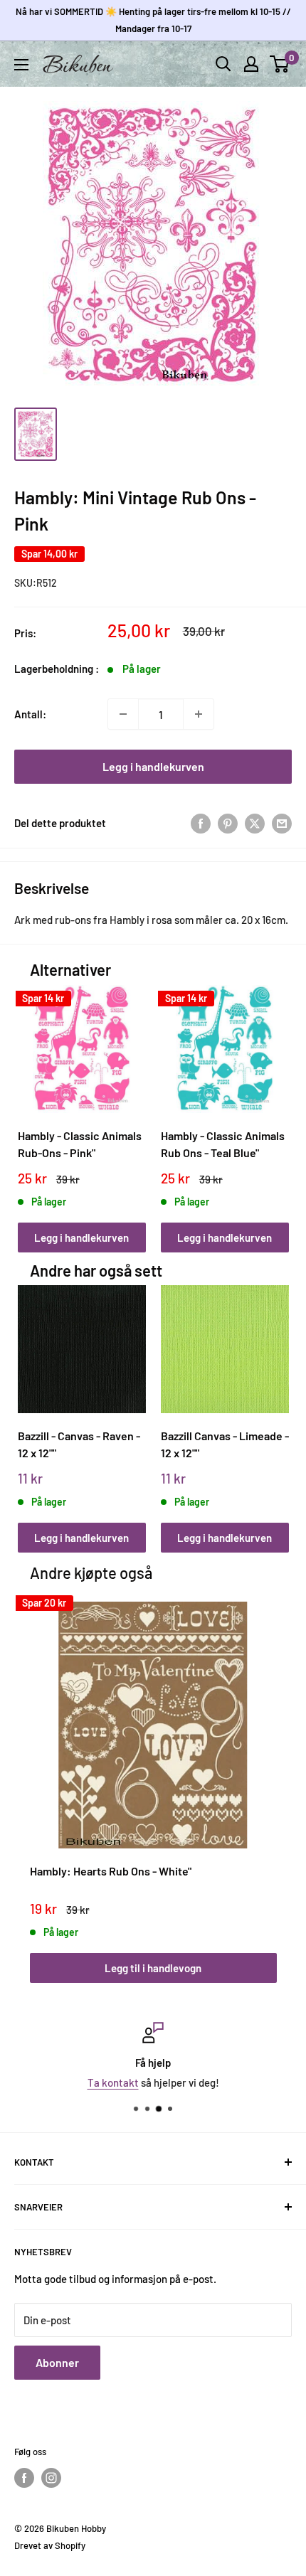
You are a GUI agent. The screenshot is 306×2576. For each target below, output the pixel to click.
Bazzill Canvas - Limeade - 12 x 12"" (225, 1444)
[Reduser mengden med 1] (123, 714)
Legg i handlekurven (153, 766)
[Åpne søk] (223, 64)
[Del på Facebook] (201, 823)
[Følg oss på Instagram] (51, 2478)
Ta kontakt (113, 2082)
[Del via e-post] (282, 823)
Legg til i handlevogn (153, 1968)
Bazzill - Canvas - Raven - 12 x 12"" (79, 1444)
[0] (280, 64)
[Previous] (33, 1105)
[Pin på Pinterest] (228, 823)
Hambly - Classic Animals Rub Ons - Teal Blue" (223, 1144)
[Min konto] (251, 64)
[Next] (273, 1105)
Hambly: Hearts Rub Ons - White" (111, 1871)
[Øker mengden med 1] (199, 714)
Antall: (30, 714)
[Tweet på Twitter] (255, 823)
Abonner (57, 2362)
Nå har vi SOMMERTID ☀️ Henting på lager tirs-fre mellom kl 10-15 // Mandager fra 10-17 (153, 20)
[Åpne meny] (21, 65)
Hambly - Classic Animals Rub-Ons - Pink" (80, 1144)
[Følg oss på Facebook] (24, 2478)
